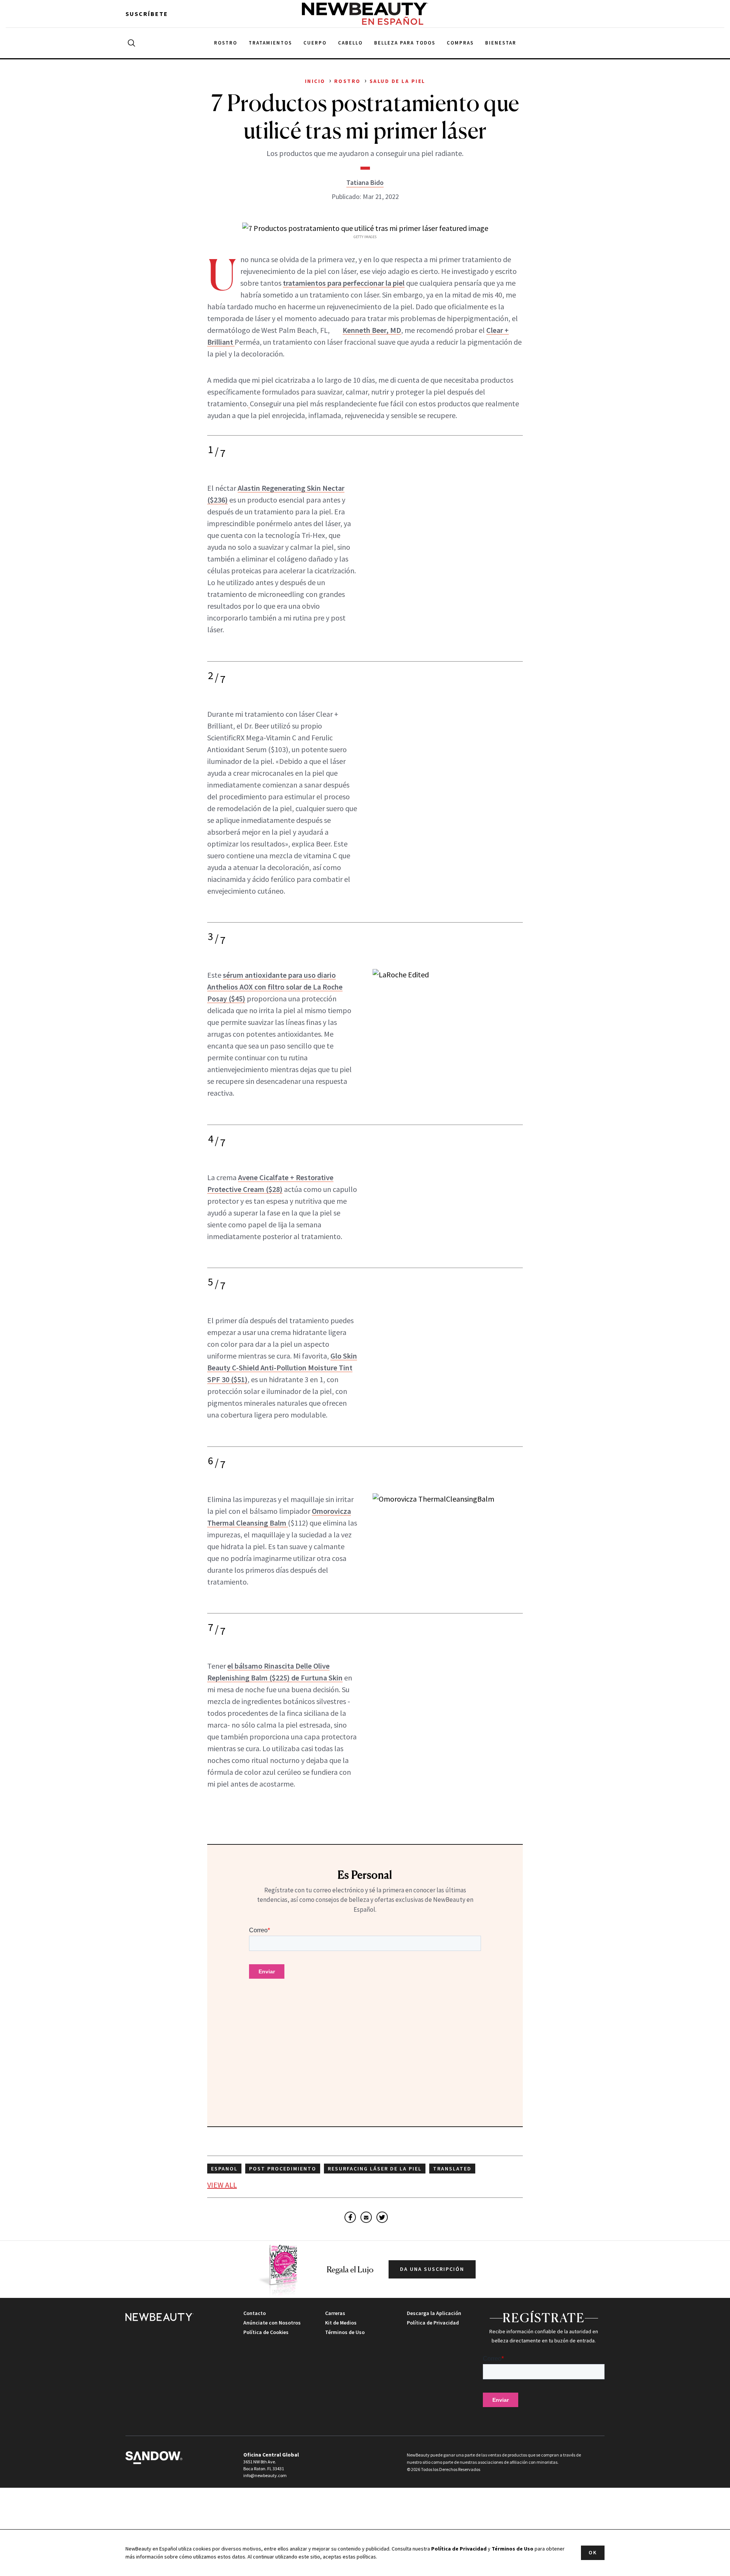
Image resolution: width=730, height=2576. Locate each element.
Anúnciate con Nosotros (272, 2323)
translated (452, 2169)
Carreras (335, 2313)
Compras (460, 43)
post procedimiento (283, 2169)
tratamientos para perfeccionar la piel (344, 283)
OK (593, 2552)
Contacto (255, 2313)
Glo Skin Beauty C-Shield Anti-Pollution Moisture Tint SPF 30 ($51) (282, 1368)
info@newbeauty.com (265, 2475)
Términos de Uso (345, 2332)
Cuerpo (315, 43)
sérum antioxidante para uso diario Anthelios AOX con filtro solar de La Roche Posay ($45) (275, 987)
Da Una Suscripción (432, 2269)
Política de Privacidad (433, 2323)
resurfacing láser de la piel (375, 2169)
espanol (224, 2169)
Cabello (350, 43)
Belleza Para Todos (405, 43)
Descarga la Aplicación (434, 2313)
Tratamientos (270, 43)
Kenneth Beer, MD (372, 330)
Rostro (226, 43)
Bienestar (501, 43)
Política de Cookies (266, 2332)
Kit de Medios (341, 2323)
